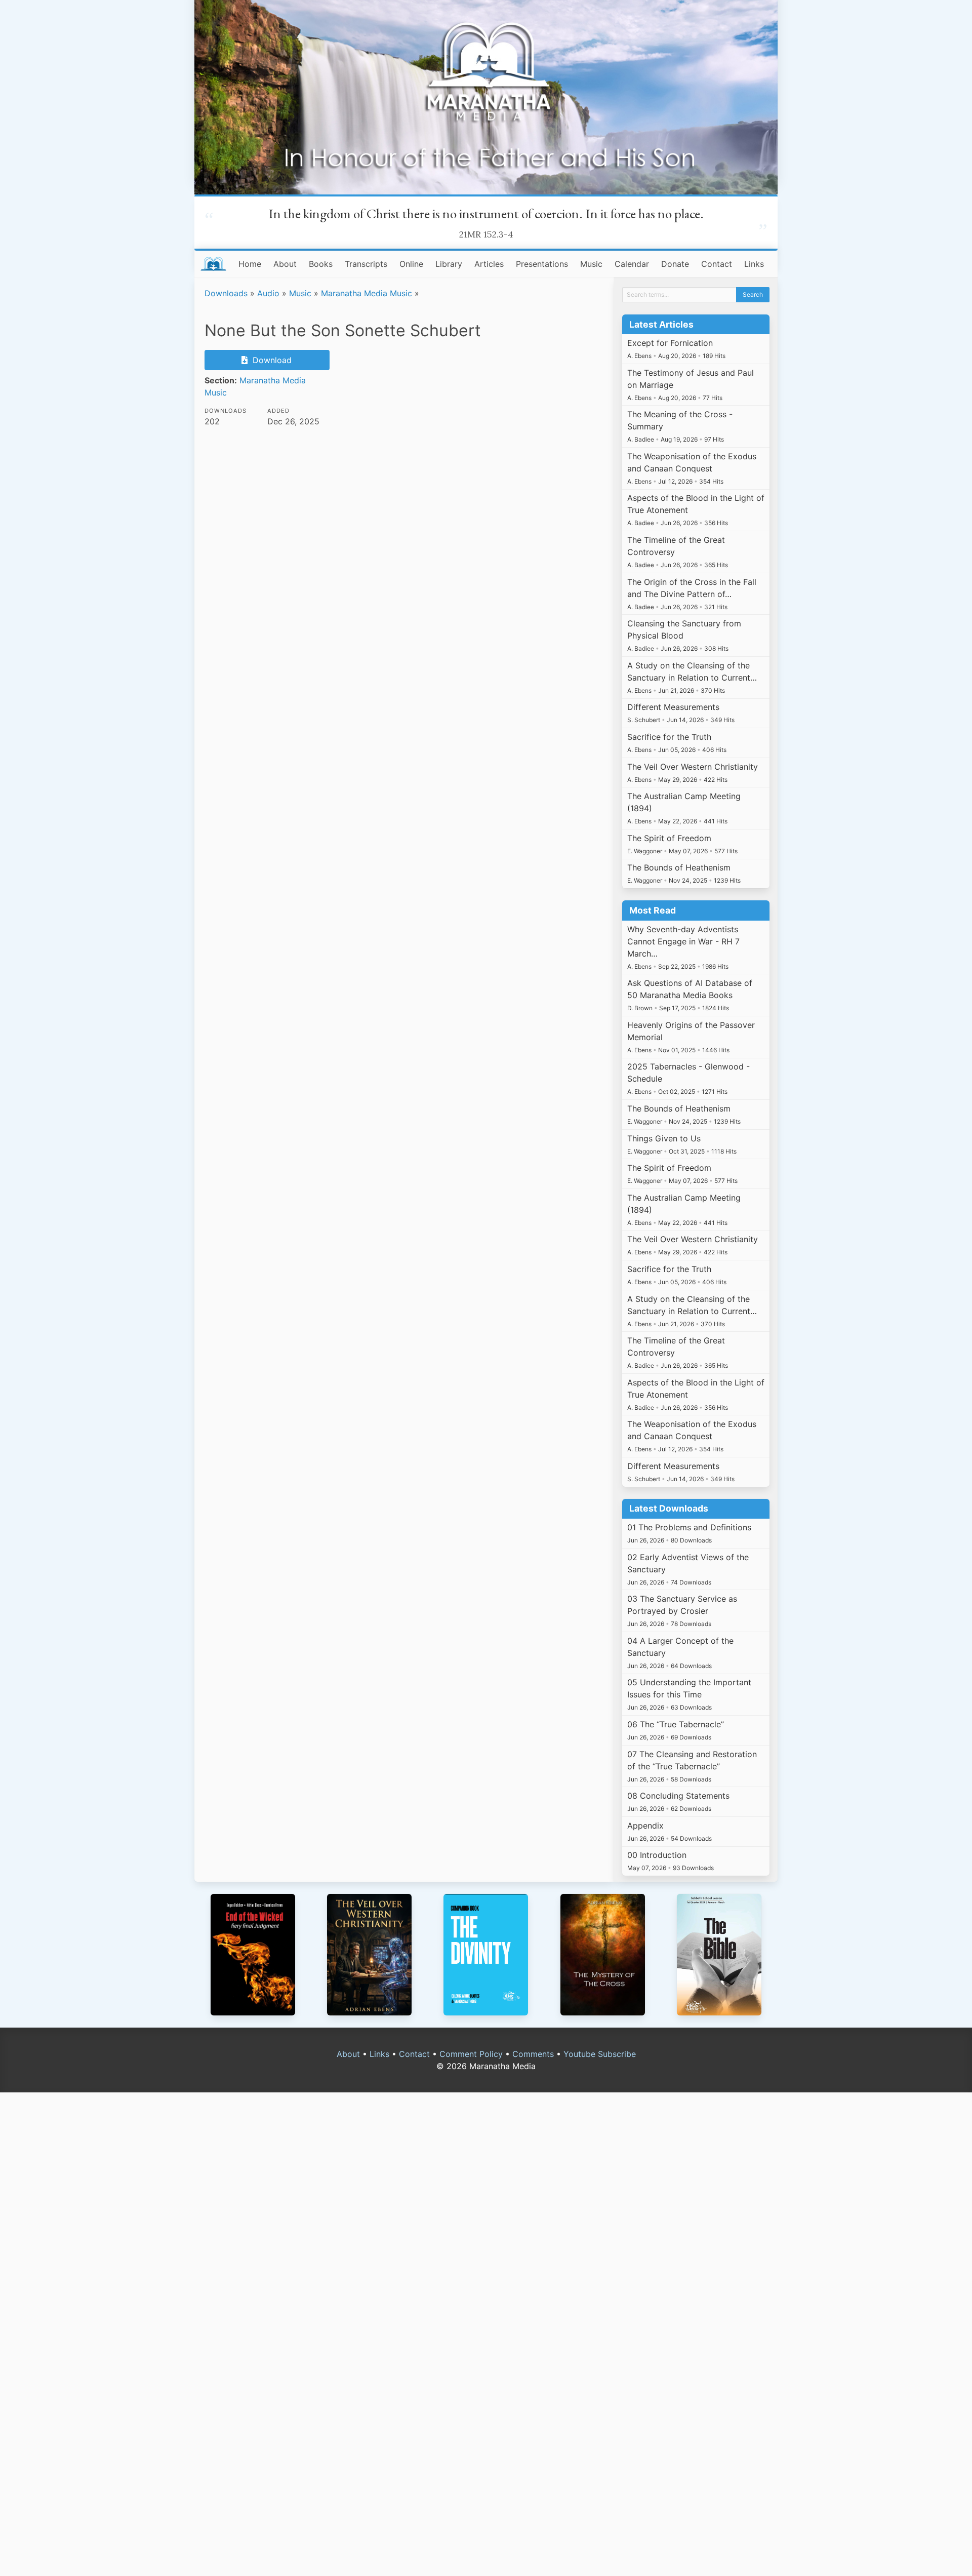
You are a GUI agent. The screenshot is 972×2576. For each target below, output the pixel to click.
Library (449, 264)
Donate (675, 264)
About (285, 264)
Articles (489, 264)
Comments (533, 2054)
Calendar (632, 264)
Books (321, 264)
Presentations (542, 264)
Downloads (226, 293)
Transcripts (366, 264)
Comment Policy (471, 2054)
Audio (268, 293)
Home (250, 264)
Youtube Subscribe (600, 2054)
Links (754, 264)
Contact (717, 264)
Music (591, 264)
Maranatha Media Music (367, 293)
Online (411, 264)
